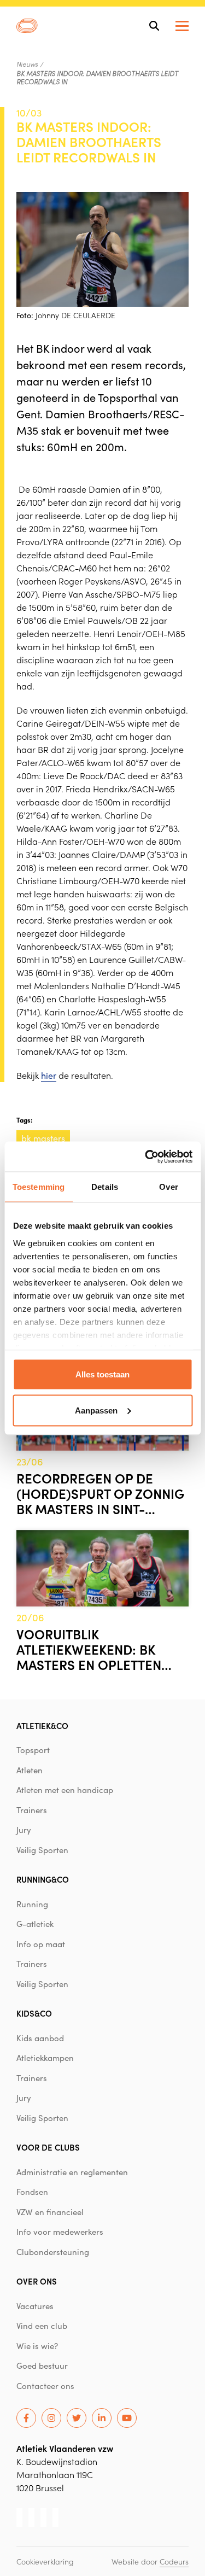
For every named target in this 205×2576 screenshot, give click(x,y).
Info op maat (41, 1944)
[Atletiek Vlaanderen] (27, 26)
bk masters (43, 1138)
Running (32, 1904)
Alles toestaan (102, 1374)
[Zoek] (154, 26)
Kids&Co (34, 2013)
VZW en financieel (50, 2212)
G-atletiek (35, 1924)
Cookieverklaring (45, 2561)
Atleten (30, 1770)
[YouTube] (127, 2418)
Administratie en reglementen (72, 2172)
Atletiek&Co (42, 1725)
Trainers (32, 1810)
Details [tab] (105, 1187)
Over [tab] (168, 1187)
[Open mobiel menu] (182, 26)
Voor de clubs (48, 2147)
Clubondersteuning (53, 2252)
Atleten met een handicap (65, 1790)
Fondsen (32, 2192)
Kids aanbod (40, 2038)
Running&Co (43, 1879)
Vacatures (35, 2306)
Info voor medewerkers (60, 2232)
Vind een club (42, 2326)
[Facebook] (26, 2418)
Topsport (33, 1750)
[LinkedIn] (102, 2418)
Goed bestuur (42, 2365)
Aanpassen (96, 1410)
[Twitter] (77, 2418)
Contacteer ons (45, 2386)
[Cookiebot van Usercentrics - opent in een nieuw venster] (146, 1156)
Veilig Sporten (42, 1850)
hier (49, 1075)
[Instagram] (51, 2418)
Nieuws (27, 64)
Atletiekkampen (45, 2058)
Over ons (37, 2281)
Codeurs (174, 2561)
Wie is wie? (37, 2346)
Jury (24, 1830)
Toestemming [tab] (39, 1187)
